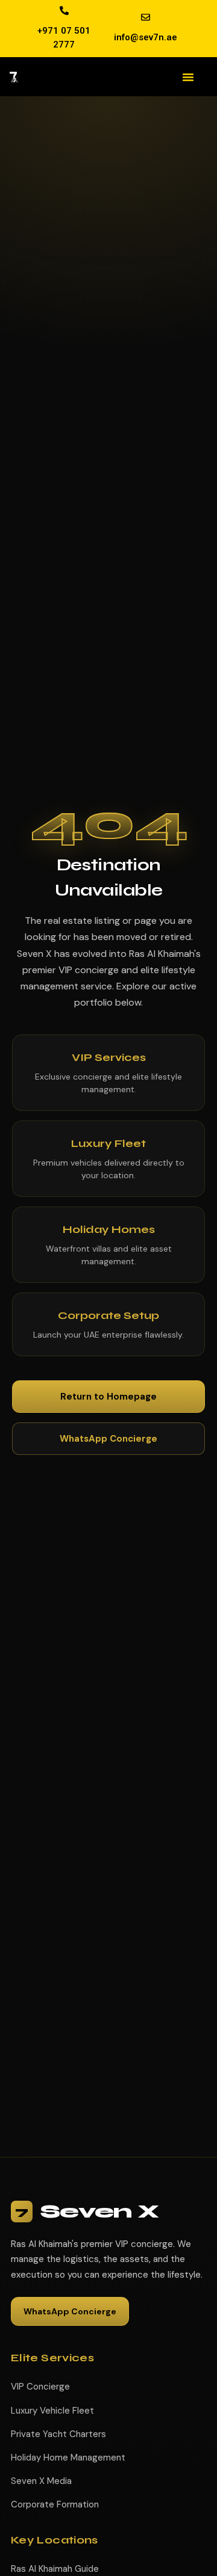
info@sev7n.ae (146, 37)
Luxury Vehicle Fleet (52, 2411)
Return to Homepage (108, 1397)
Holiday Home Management (68, 2458)
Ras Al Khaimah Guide (55, 2569)
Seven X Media (41, 2481)
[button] (188, 77)
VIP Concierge (40, 2387)
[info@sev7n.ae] (146, 17)
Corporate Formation (55, 2504)
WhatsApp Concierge (108, 1439)
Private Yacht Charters (58, 2434)
